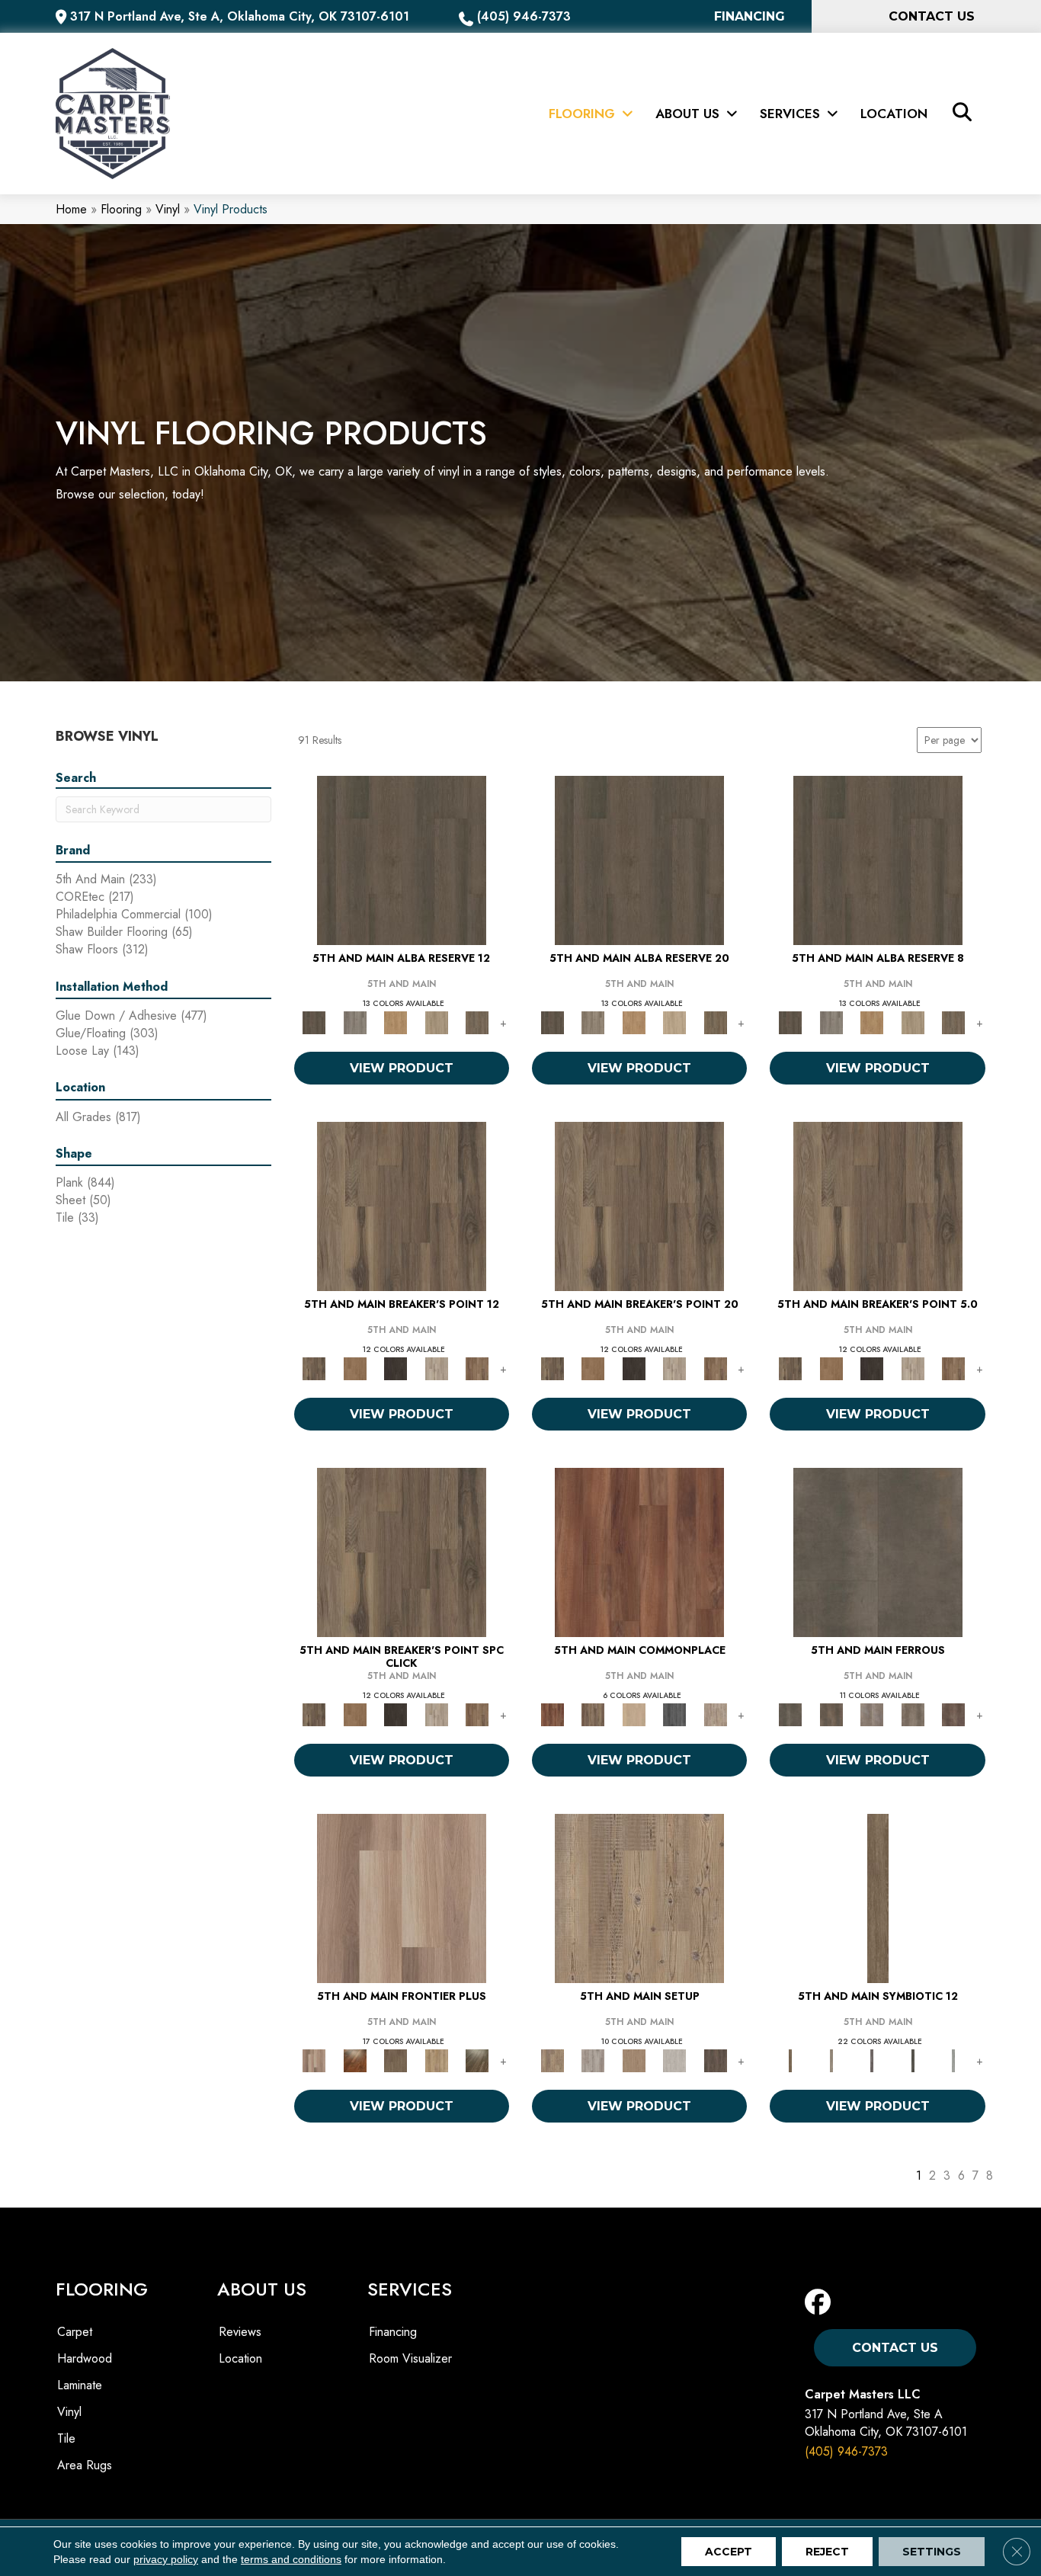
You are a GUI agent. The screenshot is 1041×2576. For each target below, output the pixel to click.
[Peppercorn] (674, 1714)
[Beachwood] (831, 2060)
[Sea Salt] (716, 1714)
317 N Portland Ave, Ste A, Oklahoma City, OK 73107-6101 (240, 16)
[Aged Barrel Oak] (402, 859)
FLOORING (102, 2289)
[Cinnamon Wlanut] (477, 2060)
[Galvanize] (913, 1714)
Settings (932, 2552)
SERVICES (410, 2289)
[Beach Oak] (593, 2060)
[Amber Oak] (355, 2060)
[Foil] (831, 1714)
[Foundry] (872, 1714)
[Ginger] (634, 1714)
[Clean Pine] (674, 2060)
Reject (827, 2552)
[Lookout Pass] (437, 1368)
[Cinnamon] (639, 1551)
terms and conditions (291, 2559)
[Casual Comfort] (396, 2060)
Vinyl (168, 209)
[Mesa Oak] (437, 1022)
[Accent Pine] (639, 1897)
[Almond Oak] (402, 1897)
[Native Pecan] (477, 1022)
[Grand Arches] (355, 1368)
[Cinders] (953, 2060)
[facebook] (821, 2303)
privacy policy (166, 2559)
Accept (729, 2552)
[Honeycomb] (396, 1022)
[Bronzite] (872, 2060)
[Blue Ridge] (355, 1022)
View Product (402, 1068)
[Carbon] (913, 2060)
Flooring (121, 209)
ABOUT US (262, 2289)
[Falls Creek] (402, 1205)
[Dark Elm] (716, 2060)
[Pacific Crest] (477, 1368)
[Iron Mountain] (396, 1368)
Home (71, 209)
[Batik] (878, 1897)
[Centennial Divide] (437, 2060)
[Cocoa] (593, 1714)
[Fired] (878, 1551)
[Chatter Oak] (634, 2060)
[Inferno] (953, 1714)
